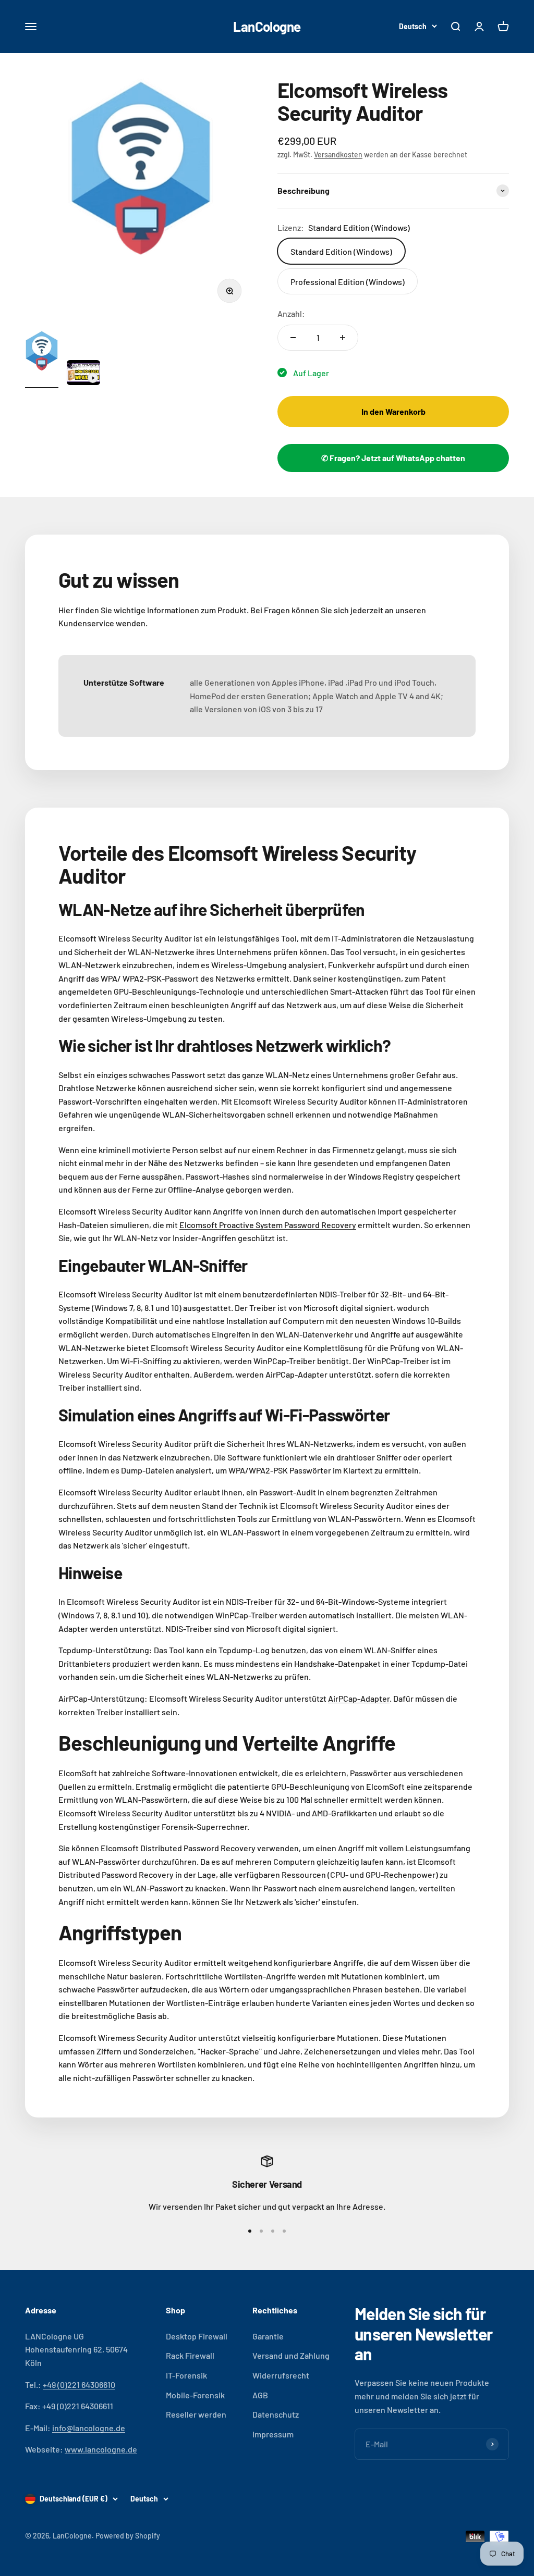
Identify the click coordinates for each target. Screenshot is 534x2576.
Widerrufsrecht (281, 2375)
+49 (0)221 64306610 (79, 2385)
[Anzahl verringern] (293, 338)
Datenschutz (276, 2414)
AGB (260, 2395)
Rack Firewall (190, 2355)
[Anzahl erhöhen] (343, 338)
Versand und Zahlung (291, 2355)
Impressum (273, 2434)
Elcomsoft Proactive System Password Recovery (268, 1225)
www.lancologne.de (101, 2449)
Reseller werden (196, 2414)
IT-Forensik (186, 2375)
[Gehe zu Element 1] (42, 359)
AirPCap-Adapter (359, 1698)
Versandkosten (338, 154)
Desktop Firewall (197, 2336)
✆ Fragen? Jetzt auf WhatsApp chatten (393, 458)
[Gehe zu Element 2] (83, 374)
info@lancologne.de (89, 2428)
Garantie (268, 2336)
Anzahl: (291, 313)
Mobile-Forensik (195, 2395)
